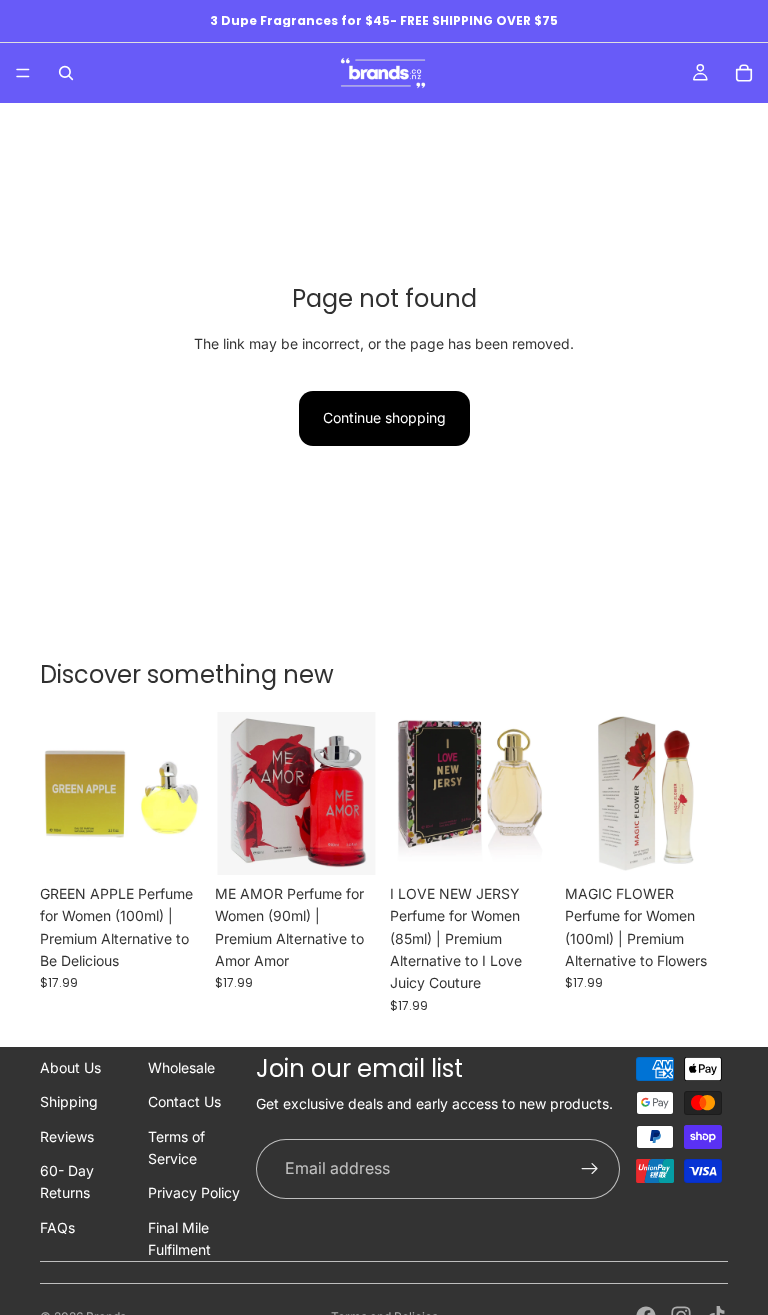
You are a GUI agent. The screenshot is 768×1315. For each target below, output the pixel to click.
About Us (70, 1067)
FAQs (57, 1227)
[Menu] (23, 73)
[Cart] (744, 73)
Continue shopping (384, 417)
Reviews (67, 1136)
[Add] (172, 844)
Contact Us (184, 1101)
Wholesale (181, 1067)
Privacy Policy (194, 1192)
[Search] (66, 73)
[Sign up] (590, 1169)
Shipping (69, 1101)
